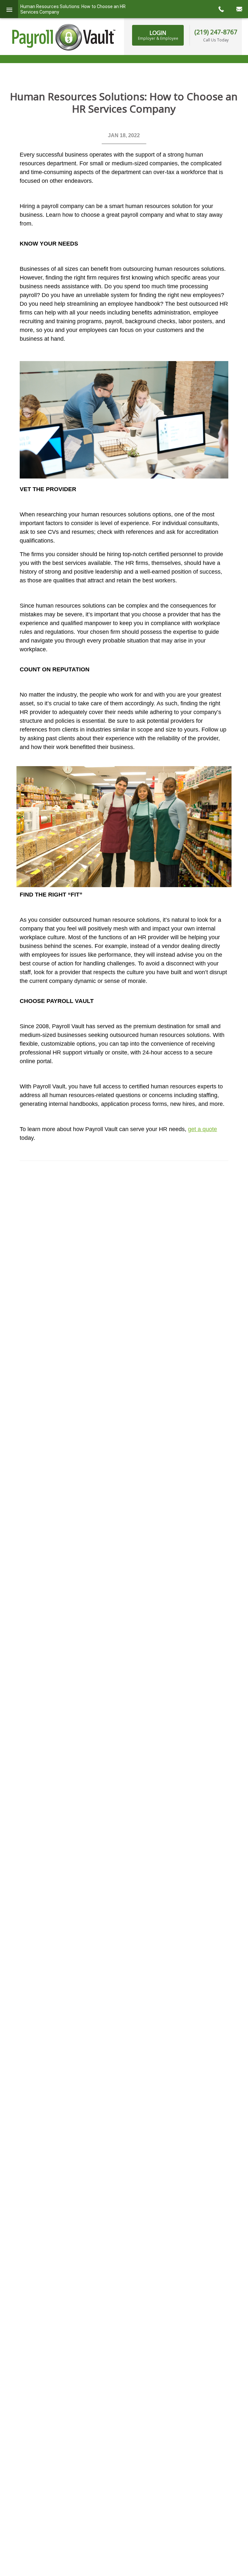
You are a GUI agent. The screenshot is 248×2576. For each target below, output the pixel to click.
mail (239, 9)
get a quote (202, 1129)
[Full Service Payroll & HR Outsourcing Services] (64, 37)
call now (221, 9)
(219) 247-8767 (216, 32)
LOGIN (158, 35)
